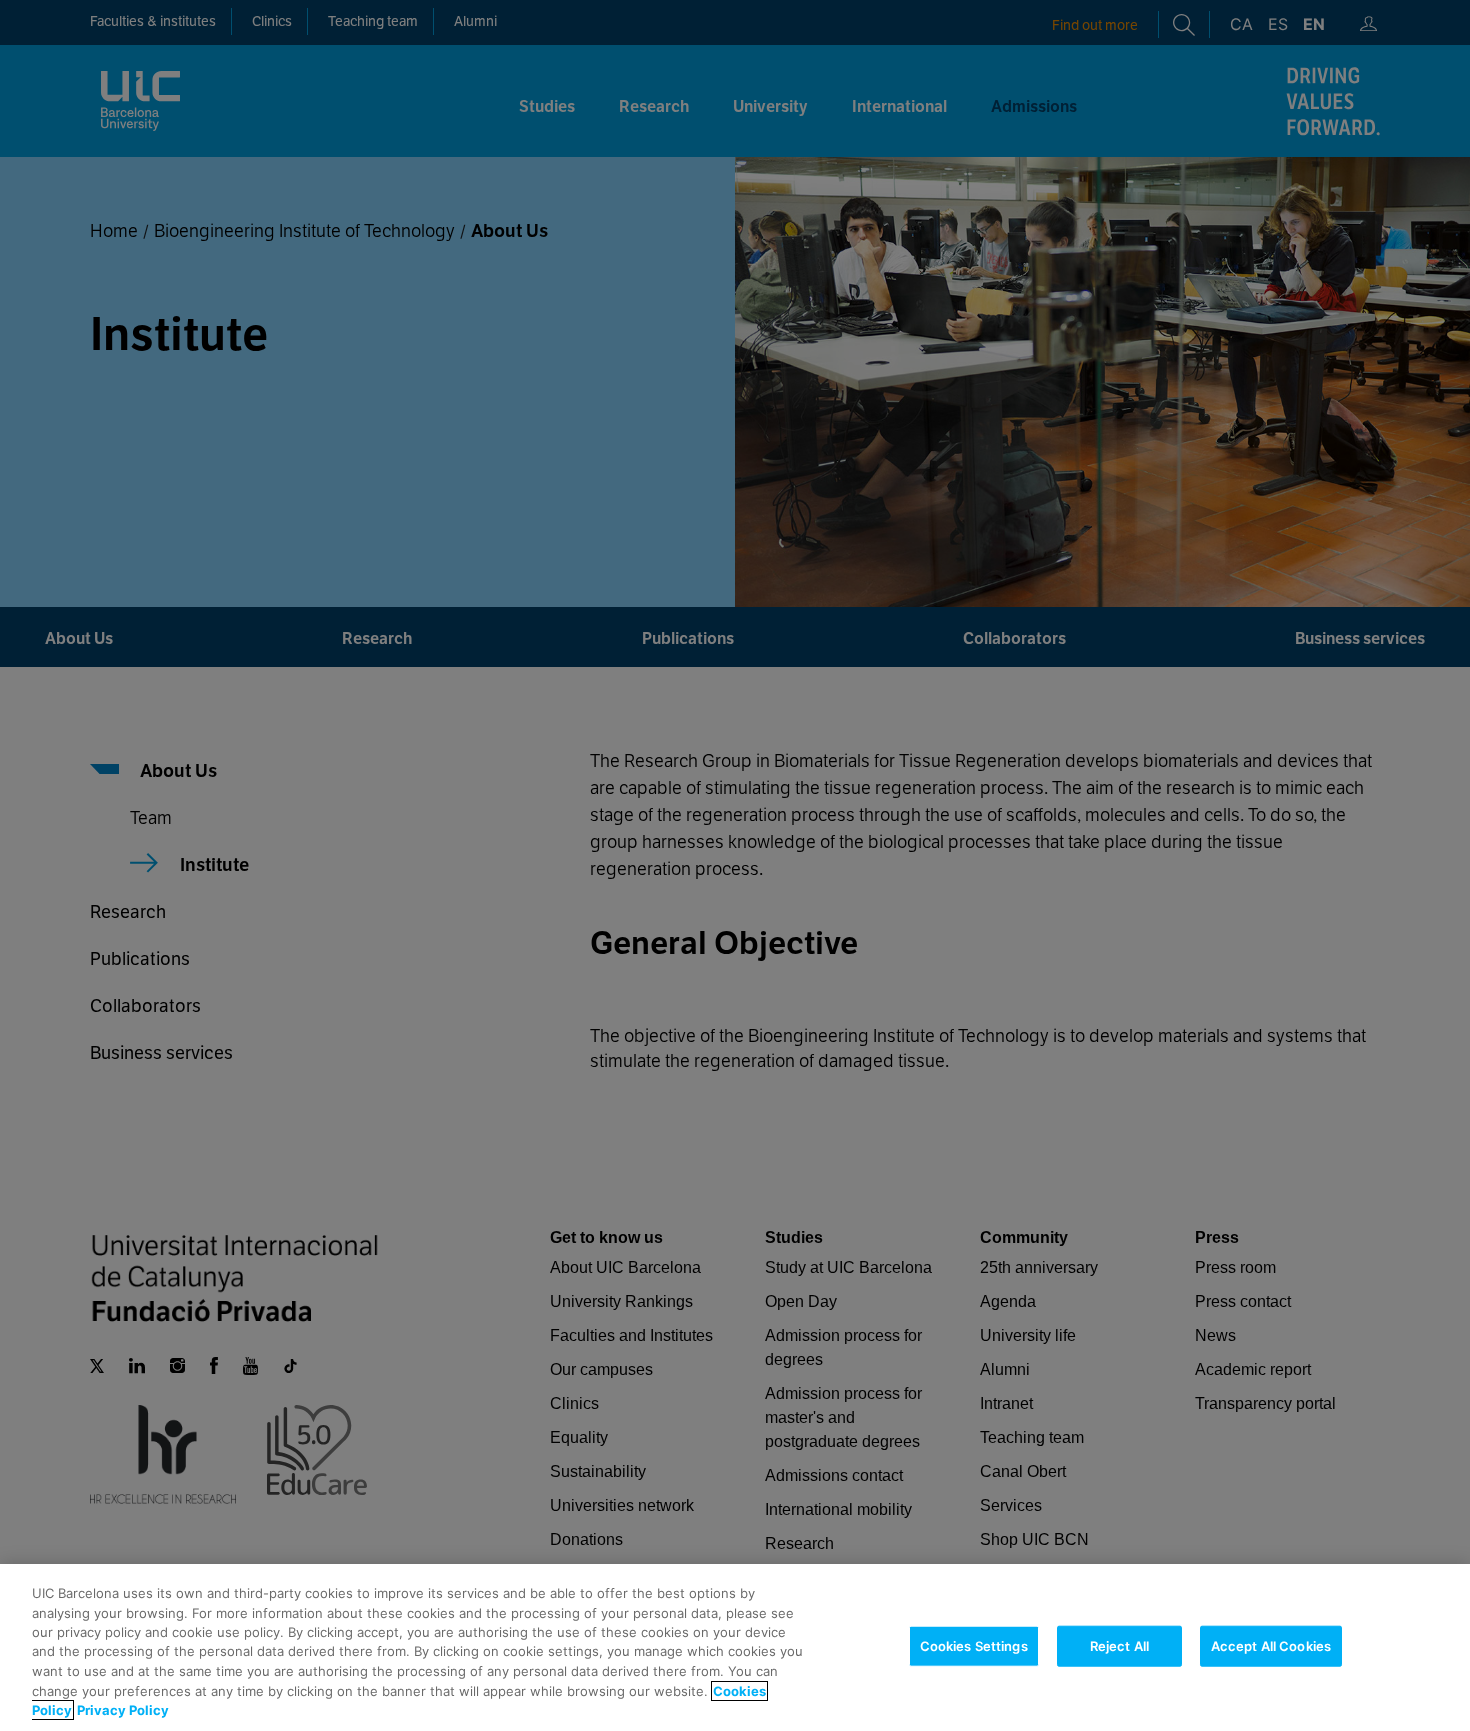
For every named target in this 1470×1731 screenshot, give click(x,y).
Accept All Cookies (1271, 1645)
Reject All (1119, 1645)
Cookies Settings (974, 1645)
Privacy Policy (123, 1710)
